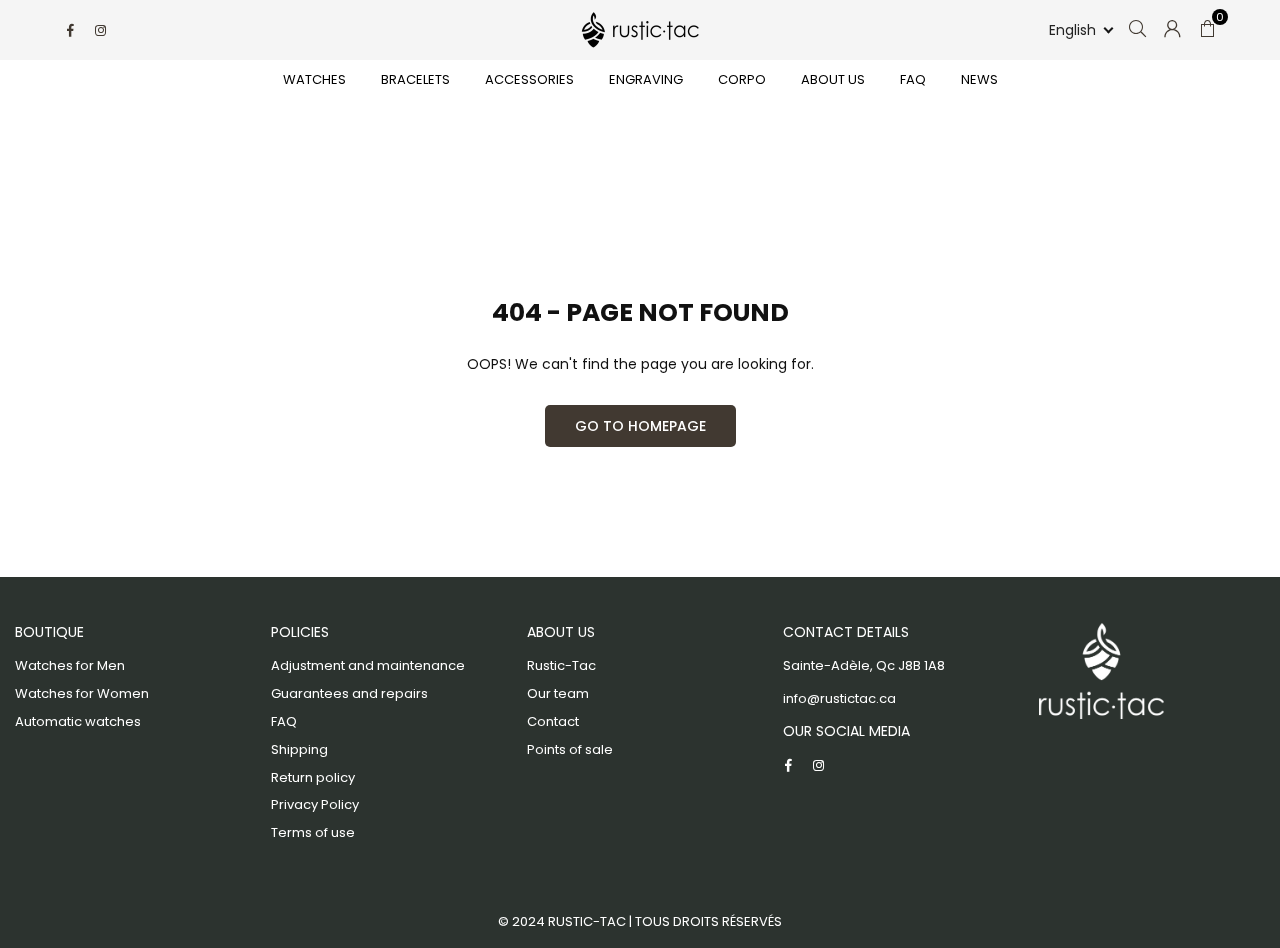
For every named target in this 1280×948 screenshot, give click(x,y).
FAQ (913, 79)
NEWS (979, 79)
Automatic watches (78, 721)
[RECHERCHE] (1137, 30)
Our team (558, 693)
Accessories (529, 79)
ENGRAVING (646, 79)
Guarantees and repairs (349, 693)
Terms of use (313, 832)
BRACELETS (415, 79)
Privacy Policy (315, 804)
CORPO (742, 79)
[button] (1079, 30)
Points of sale (570, 749)
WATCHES (314, 79)
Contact (553, 721)
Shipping (299, 749)
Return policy (313, 777)
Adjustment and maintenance (368, 665)
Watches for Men (70, 665)
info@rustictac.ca (839, 698)
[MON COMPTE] (1172, 30)
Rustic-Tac (561, 665)
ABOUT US (833, 79)
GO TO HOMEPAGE (640, 426)
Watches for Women (82, 693)
